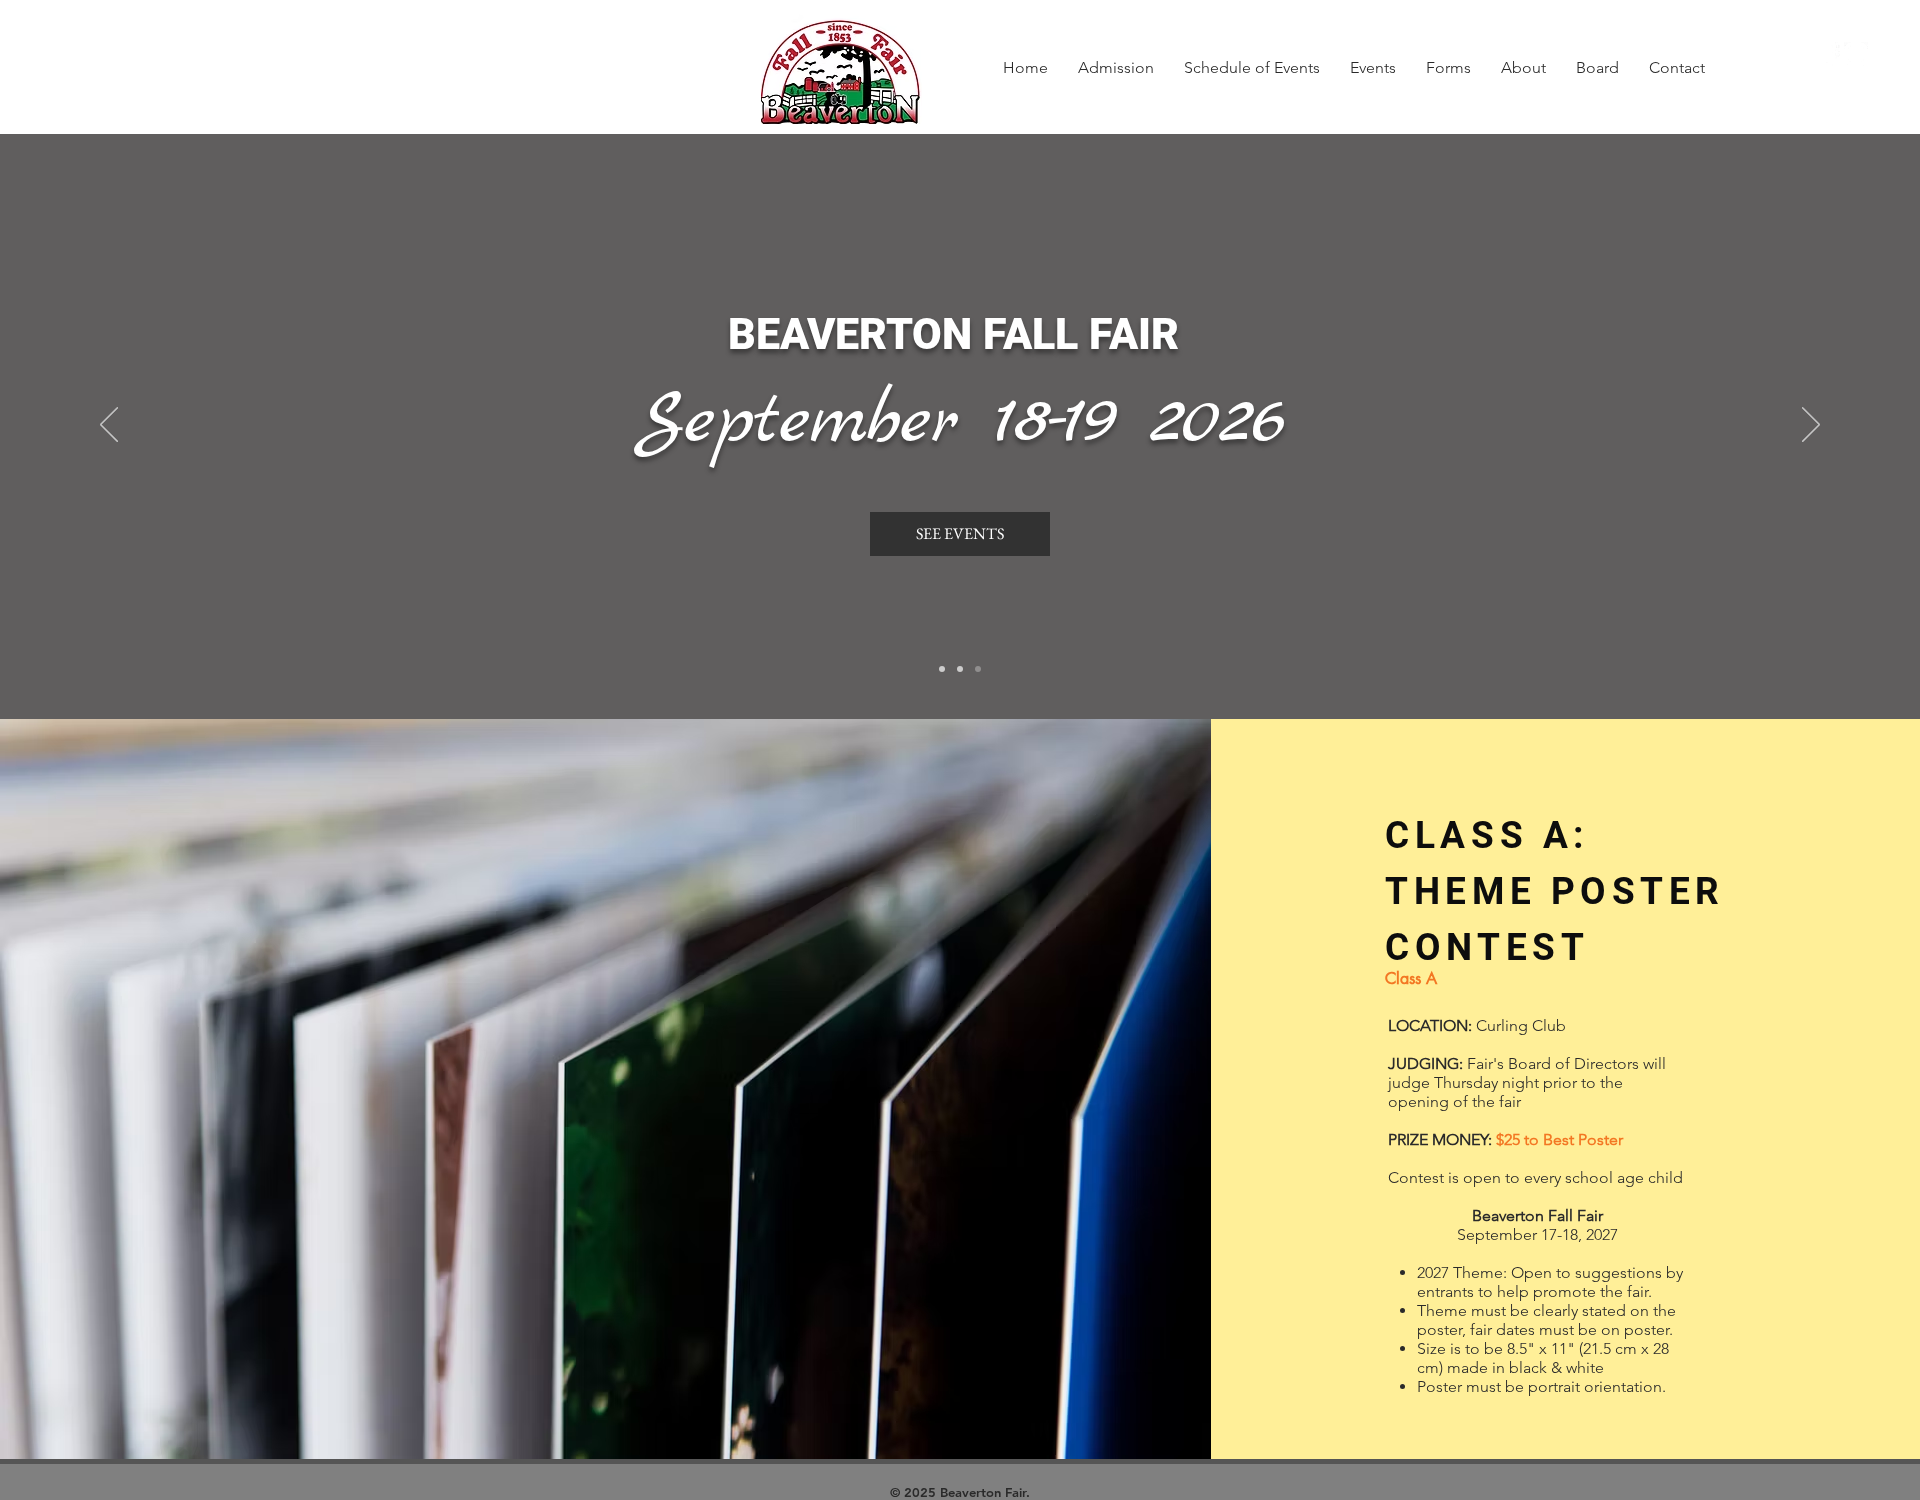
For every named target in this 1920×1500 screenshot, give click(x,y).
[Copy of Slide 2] (978, 669)
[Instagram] (1856, 54)
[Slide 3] (960, 669)
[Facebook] (1828, 54)
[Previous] (109, 426)
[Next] (1811, 426)
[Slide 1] (942, 669)
